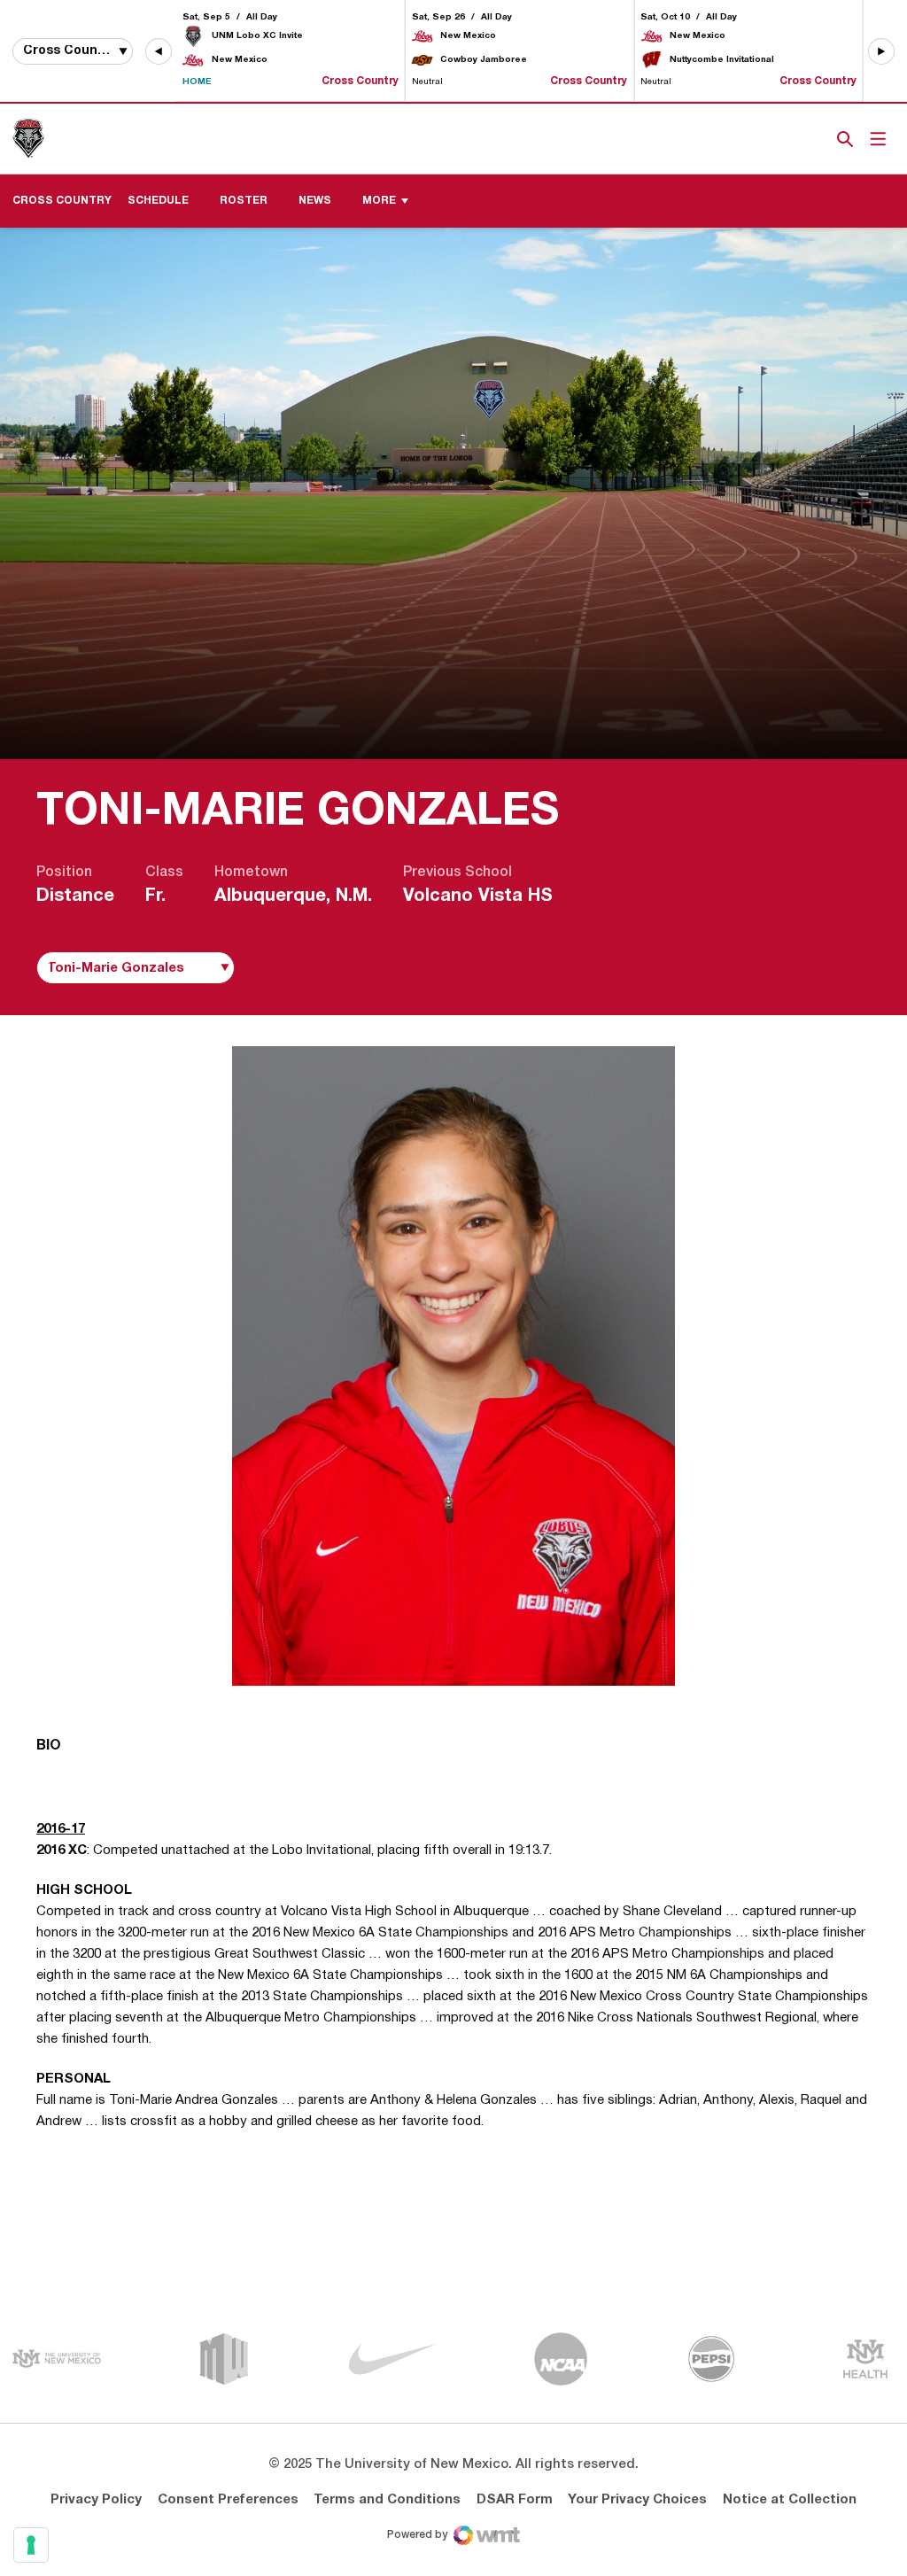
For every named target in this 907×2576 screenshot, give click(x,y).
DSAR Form (515, 2500)
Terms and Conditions (387, 2500)
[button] (159, 51)
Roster (250, 200)
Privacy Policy (96, 2500)
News (315, 201)
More (379, 201)
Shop (816, 139)
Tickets (784, 139)
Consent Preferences (228, 2500)
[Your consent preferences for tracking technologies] (31, 2545)
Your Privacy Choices (637, 2500)
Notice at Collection (790, 2500)
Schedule (158, 201)
